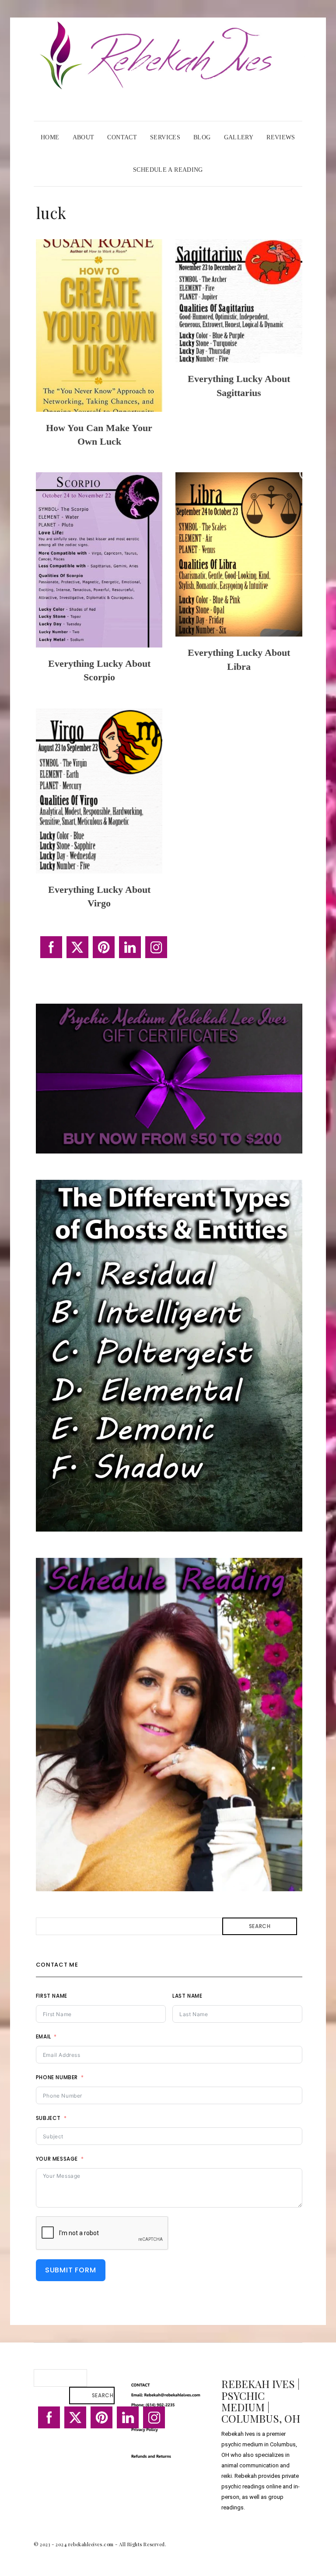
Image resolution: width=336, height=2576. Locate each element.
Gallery (239, 137)
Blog (202, 137)
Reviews (281, 137)
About (84, 137)
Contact (122, 137)
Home (50, 137)
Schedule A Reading (168, 170)
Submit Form (71, 2270)
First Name (52, 1996)
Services (165, 137)
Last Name (187, 1996)
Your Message (57, 2159)
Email (44, 2036)
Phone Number (57, 2077)
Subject (48, 2118)
